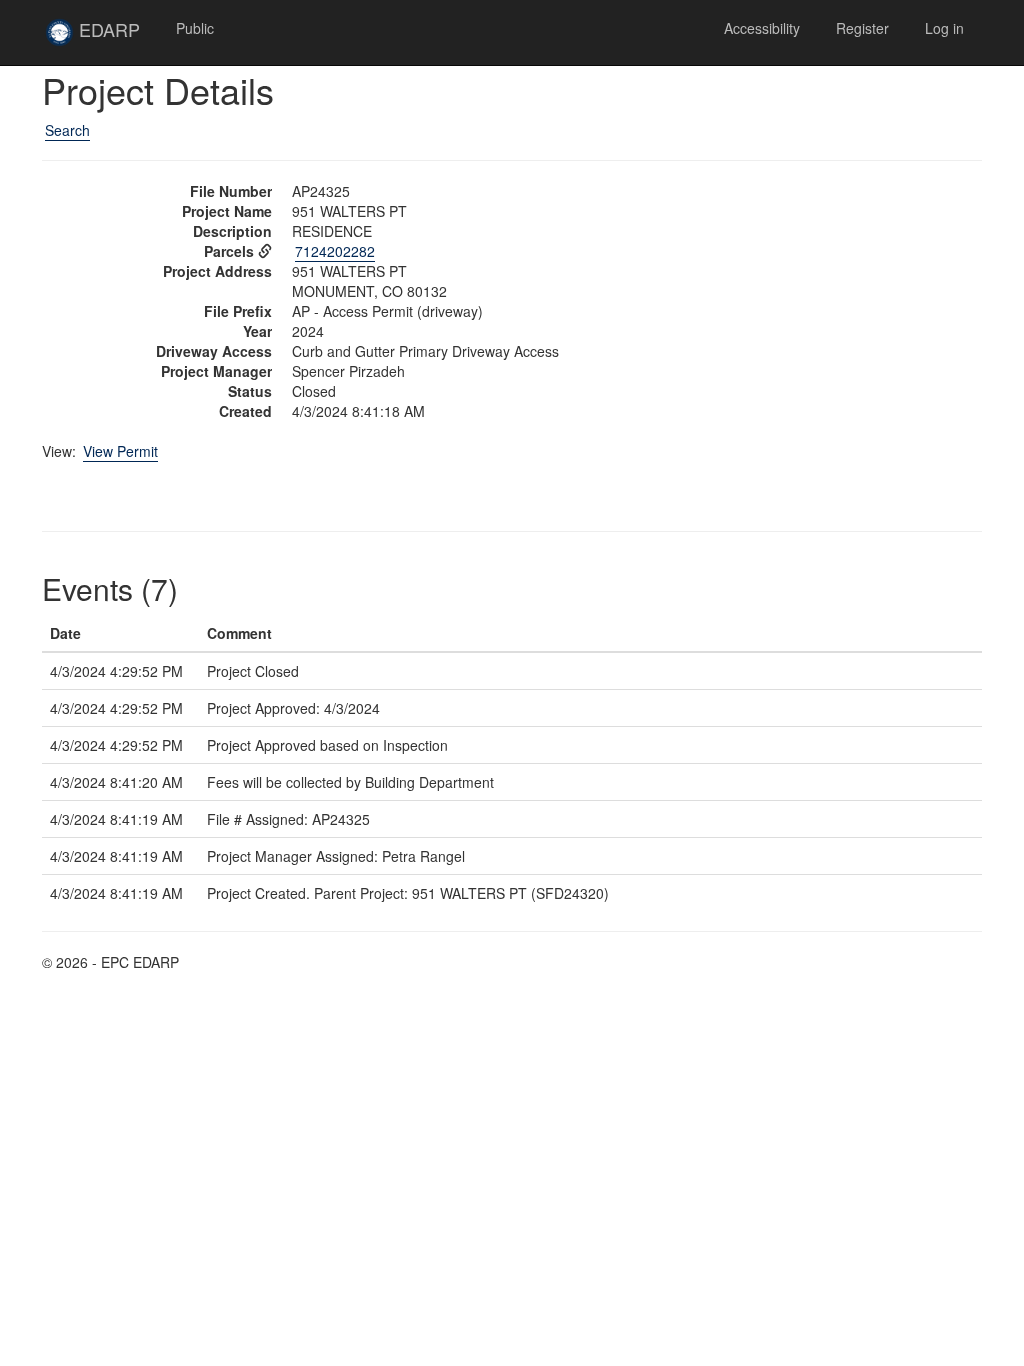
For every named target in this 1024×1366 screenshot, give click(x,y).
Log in (944, 28)
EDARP (116, 37)
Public (195, 28)
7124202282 (335, 251)
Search (67, 130)
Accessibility (762, 28)
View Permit (120, 451)
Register (862, 28)
